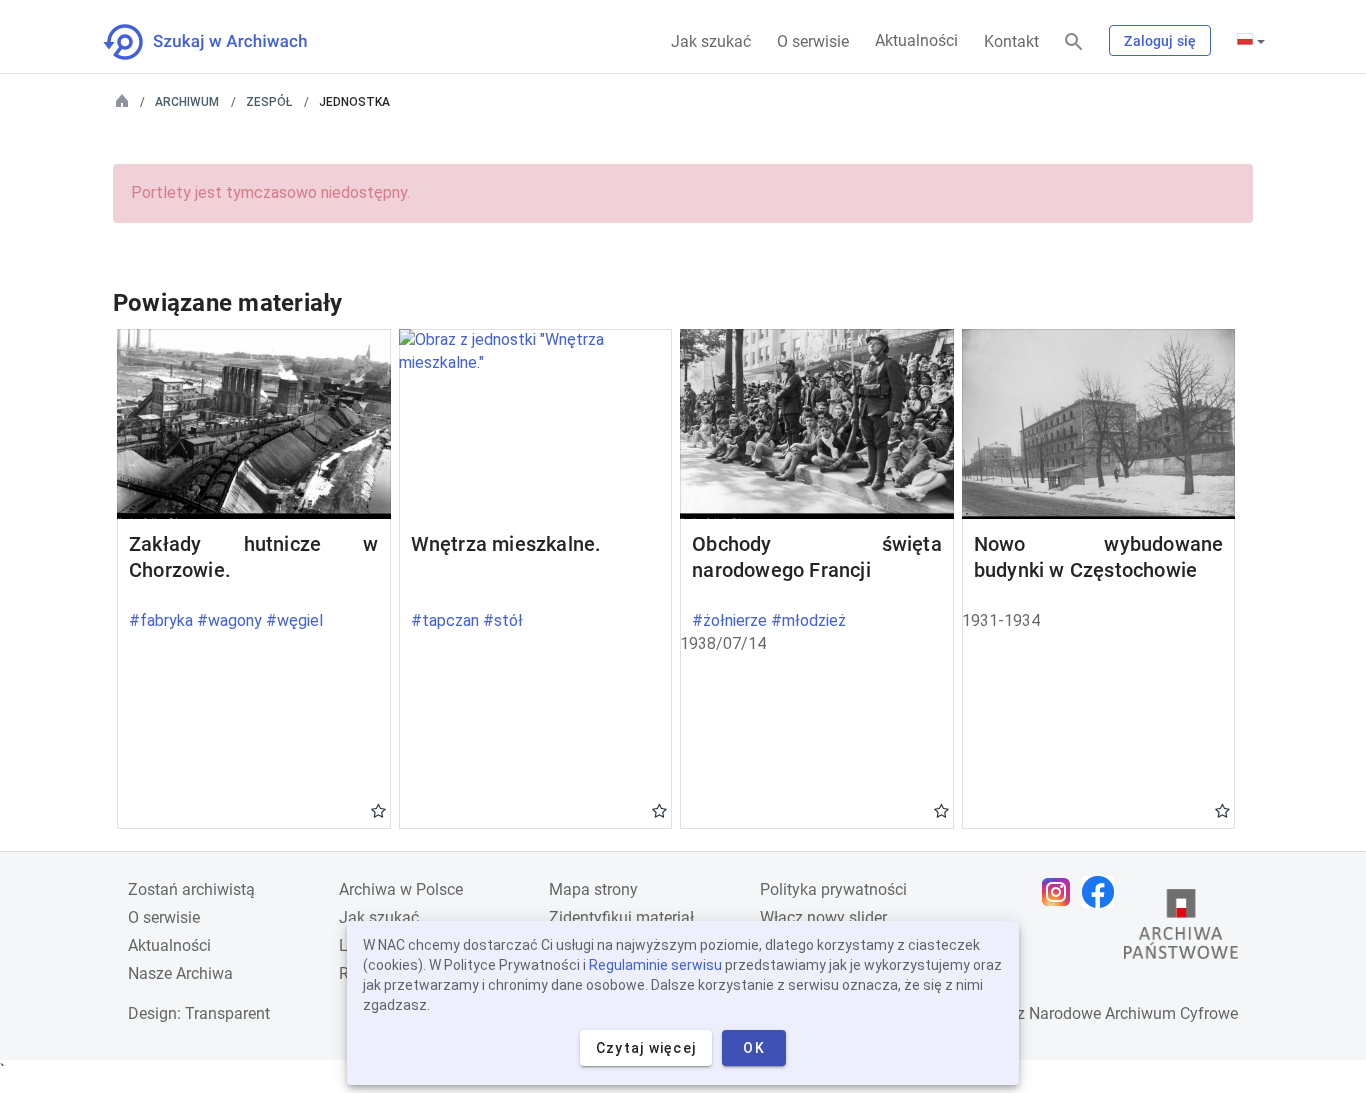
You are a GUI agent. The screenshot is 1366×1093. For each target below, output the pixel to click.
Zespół (269, 102)
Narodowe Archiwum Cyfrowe (1133, 1013)
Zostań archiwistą (191, 889)
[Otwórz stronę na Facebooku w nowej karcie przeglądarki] (1103, 892)
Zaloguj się (1160, 41)
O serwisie (813, 41)
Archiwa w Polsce (401, 889)
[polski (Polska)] (1251, 41)
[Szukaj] (1074, 42)
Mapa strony (593, 889)
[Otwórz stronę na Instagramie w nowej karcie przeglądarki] (1061, 892)
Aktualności (916, 40)
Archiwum (187, 102)
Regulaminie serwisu (655, 965)
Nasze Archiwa (180, 973)
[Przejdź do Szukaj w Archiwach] (223, 42)
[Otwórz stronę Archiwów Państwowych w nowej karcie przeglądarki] (1181, 929)
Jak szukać (711, 41)
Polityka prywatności (833, 889)
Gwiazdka (378, 810)
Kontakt (1011, 41)
